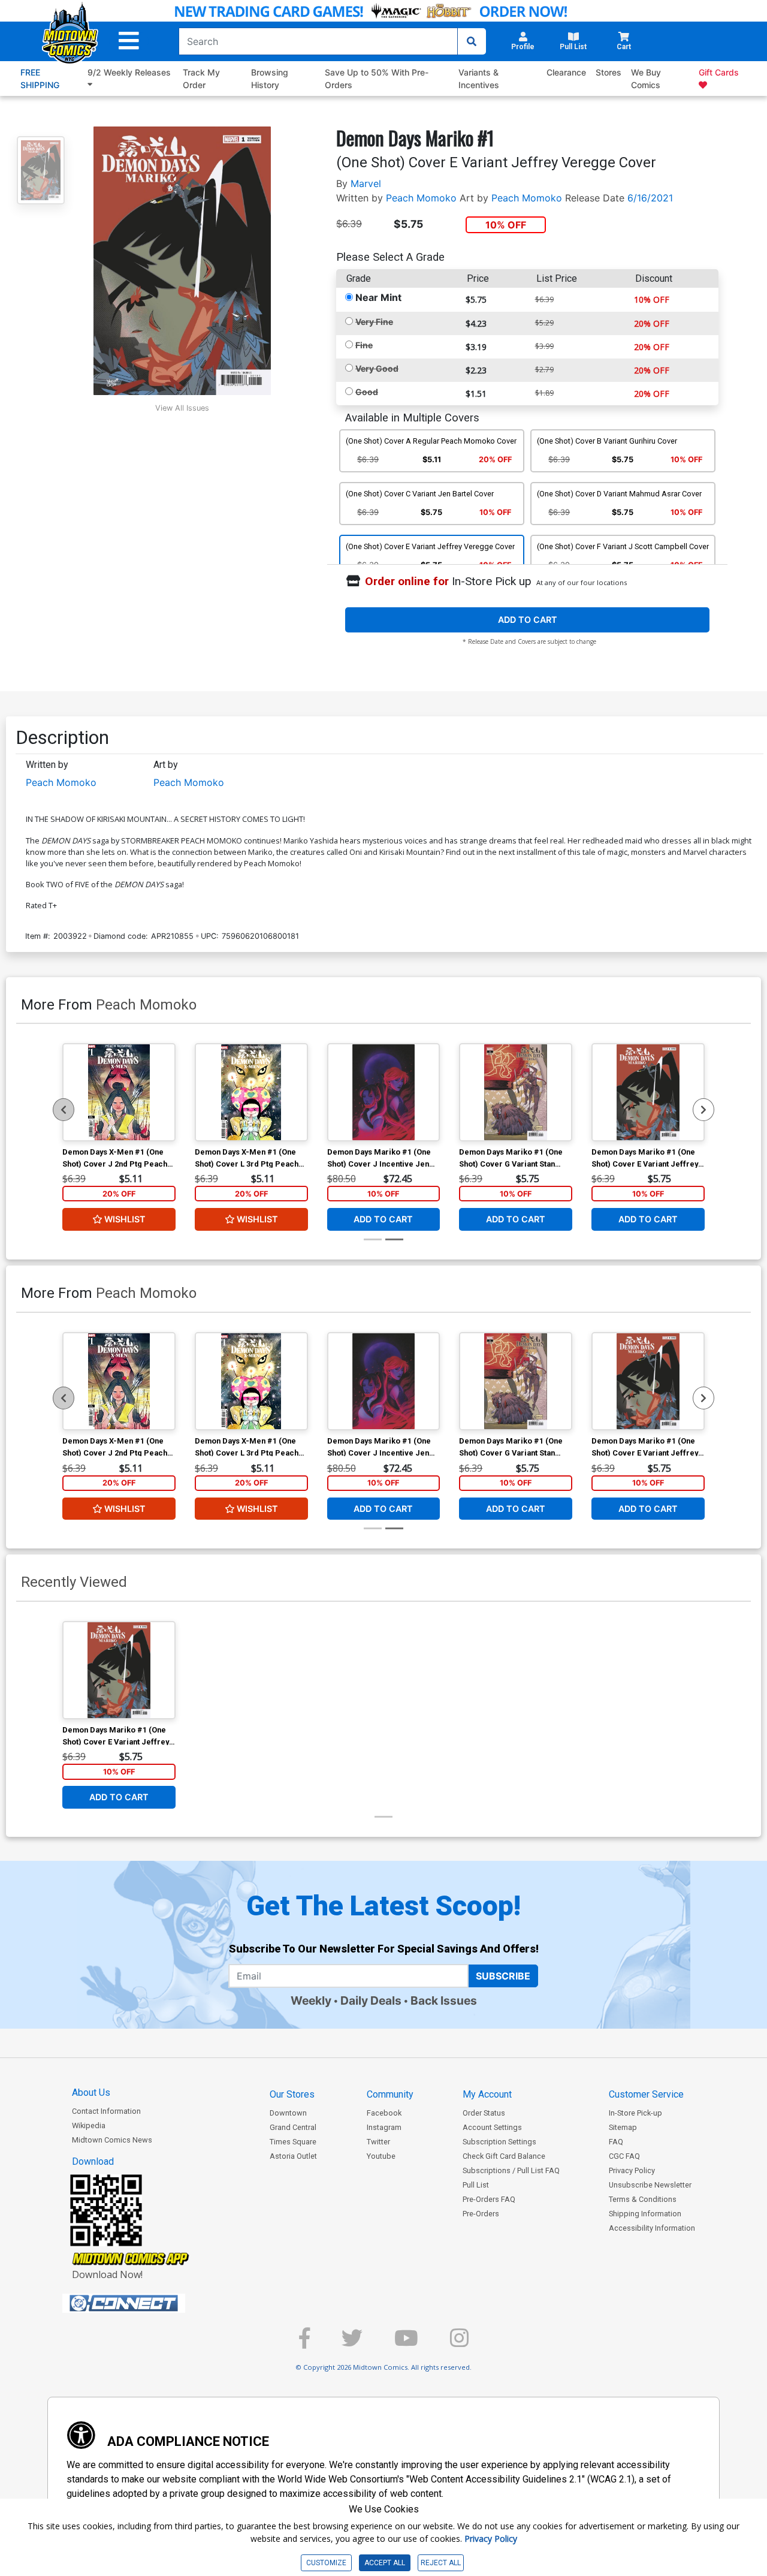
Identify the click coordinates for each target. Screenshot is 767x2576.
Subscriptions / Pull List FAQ (511, 2170)
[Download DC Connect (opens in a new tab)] (146, 2303)
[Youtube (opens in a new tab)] (406, 2343)
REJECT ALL (441, 2563)
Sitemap (623, 2127)
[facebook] (304, 2343)
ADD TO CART (528, 620)
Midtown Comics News (112, 2140)
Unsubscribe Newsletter (650, 2185)
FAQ (616, 2142)
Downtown (288, 2113)
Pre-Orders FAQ (489, 2199)
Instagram (384, 2127)
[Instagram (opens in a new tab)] (459, 2343)
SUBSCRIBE (503, 1976)
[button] (129, 41)
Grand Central (293, 2127)
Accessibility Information (652, 2228)
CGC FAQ (624, 2156)
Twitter (378, 2142)
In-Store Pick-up (635, 2113)
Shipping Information (645, 2214)
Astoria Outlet (293, 2156)
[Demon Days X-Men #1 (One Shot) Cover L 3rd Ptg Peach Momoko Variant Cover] (251, 1092)
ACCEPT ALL (385, 2563)
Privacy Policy (632, 2170)
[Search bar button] (472, 41)
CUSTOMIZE (326, 2563)
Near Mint (378, 297)
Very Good (377, 368)
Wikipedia (89, 2125)
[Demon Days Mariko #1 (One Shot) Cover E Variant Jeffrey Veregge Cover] (648, 1092)
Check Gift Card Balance (504, 2156)
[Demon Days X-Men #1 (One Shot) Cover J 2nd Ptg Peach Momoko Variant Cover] (119, 1092)
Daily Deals (371, 2000)
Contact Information (106, 2111)
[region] (64, 1110)
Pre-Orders (481, 2214)
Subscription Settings (499, 2142)
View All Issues (182, 408)
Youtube (381, 2156)
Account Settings (492, 2127)
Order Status (484, 2113)
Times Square (293, 2142)
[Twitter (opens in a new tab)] (352, 2343)
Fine (364, 345)
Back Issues (444, 2000)
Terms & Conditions (643, 2199)
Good (367, 392)
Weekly (311, 2000)
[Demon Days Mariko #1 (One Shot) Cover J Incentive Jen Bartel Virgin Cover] (384, 1092)
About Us (91, 2093)
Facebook (384, 2113)
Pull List (476, 2185)
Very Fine (374, 322)
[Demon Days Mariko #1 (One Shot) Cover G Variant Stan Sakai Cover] (516, 1092)
